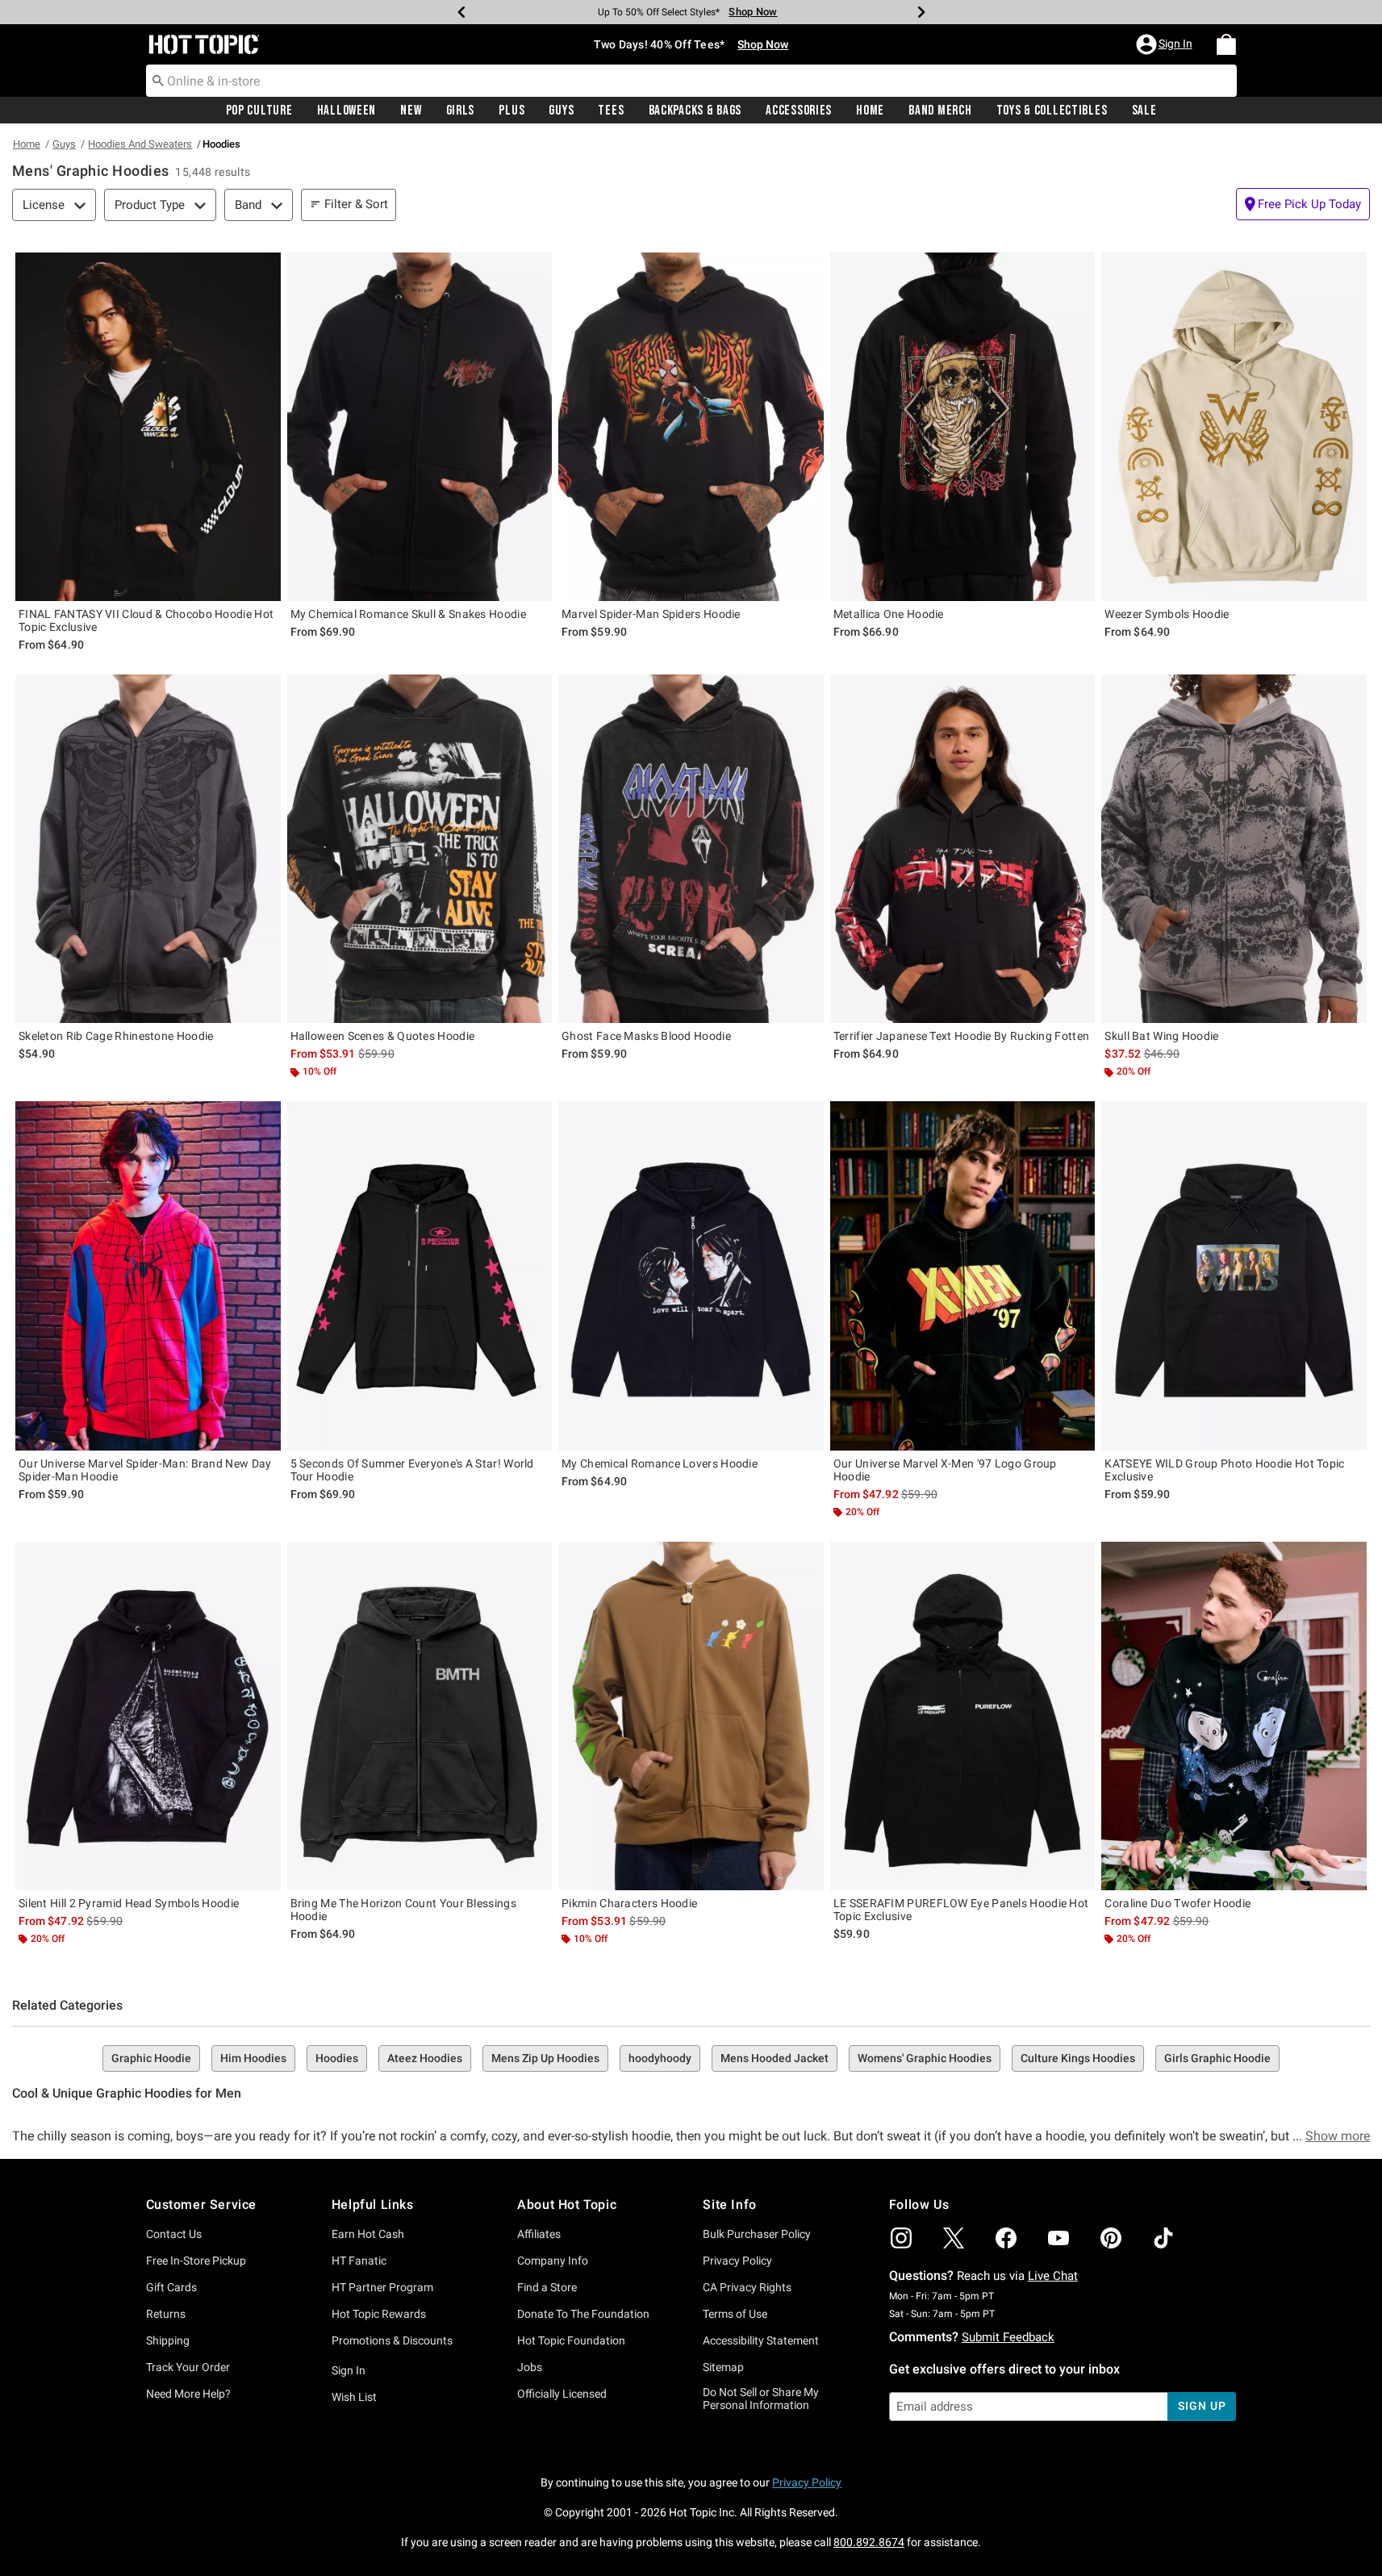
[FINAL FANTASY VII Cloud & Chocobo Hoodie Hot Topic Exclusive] (148, 427)
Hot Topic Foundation (571, 2340)
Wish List (354, 2397)
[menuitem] (1226, 44)
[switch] (1303, 204)
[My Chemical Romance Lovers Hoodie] (691, 1275)
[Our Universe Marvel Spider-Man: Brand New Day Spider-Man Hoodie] (148, 1275)
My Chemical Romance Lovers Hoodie (660, 1463)
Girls (461, 111)
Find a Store (547, 2287)
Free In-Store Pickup (196, 2261)
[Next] (921, 12)
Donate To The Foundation (583, 2314)
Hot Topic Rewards (379, 2314)
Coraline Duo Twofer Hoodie (1177, 1903)
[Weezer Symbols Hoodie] (1234, 427)
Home (870, 111)
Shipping (168, 2340)
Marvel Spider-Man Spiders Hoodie (651, 614)
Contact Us (174, 2234)
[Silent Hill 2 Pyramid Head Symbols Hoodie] (148, 1716)
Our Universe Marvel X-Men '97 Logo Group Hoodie (945, 1470)
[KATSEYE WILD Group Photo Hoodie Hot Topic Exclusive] (1234, 1275)
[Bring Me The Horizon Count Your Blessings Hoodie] (420, 1716)
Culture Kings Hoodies (1078, 2058)
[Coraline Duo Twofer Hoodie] (1234, 1716)
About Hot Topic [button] (567, 2204)
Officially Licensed (562, 2394)
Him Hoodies (253, 2058)
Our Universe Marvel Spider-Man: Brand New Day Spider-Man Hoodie (145, 1470)
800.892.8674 (869, 2542)
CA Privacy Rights (747, 2287)
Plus (511, 111)
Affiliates (539, 2234)
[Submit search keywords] (158, 80)
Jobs (530, 2367)
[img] (901, 2238)
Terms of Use (735, 2314)
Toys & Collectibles (1052, 111)
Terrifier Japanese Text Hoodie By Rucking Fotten (961, 1036)
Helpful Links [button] (373, 2204)
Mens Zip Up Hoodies (545, 2058)
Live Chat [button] (1053, 2276)
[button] (1166, 44)
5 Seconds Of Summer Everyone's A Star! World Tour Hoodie (412, 1470)
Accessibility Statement (761, 2340)
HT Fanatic (359, 2261)
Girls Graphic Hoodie (1217, 2058)
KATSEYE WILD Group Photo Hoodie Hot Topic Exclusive (1224, 1470)
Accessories (799, 111)
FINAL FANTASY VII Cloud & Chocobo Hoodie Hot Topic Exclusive (146, 620)
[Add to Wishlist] (265, 269)
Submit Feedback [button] (1008, 2337)
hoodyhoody (660, 2058)
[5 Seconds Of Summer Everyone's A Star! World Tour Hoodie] (420, 1275)
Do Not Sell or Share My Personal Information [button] (761, 2399)
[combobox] (691, 81)
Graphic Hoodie (151, 2058)
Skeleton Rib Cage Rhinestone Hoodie (116, 1036)
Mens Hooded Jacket (775, 2058)
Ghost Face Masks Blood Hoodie (646, 1036)
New (411, 111)
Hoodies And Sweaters (140, 144)
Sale (1144, 111)
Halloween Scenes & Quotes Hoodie (383, 1036)
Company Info (553, 2261)
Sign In (349, 2370)
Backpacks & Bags (695, 111)
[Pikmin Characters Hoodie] (691, 1716)
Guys (561, 111)
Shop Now (753, 12)
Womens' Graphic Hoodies (925, 2058)
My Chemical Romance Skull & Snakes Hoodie (408, 614)
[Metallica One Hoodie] (963, 427)
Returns (166, 2314)
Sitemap (723, 2367)
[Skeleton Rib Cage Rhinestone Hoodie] (148, 849)
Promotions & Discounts (392, 2340)
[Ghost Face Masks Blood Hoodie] (691, 849)
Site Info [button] (729, 2204)
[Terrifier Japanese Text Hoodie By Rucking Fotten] (963, 849)
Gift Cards (171, 2287)
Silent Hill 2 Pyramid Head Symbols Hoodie (129, 1903)
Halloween (347, 111)
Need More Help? (188, 2394)
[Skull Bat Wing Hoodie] (1234, 849)
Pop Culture (259, 111)
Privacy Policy (737, 2261)
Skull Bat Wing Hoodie (1161, 1036)
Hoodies (337, 2058)
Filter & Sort (356, 204)
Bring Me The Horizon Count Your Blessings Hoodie (403, 1910)
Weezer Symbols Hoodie (1167, 614)
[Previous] (461, 12)
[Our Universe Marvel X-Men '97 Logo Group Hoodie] (963, 1275)
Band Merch (940, 111)
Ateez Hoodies (425, 2058)
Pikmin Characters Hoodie (629, 1903)
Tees (611, 111)
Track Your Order (188, 2367)
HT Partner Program (382, 2287)
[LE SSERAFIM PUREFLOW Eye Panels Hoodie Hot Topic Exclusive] (963, 1716)
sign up (1202, 2406)
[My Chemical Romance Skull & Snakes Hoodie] (420, 427)
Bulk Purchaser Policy (757, 2234)
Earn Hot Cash (368, 2234)
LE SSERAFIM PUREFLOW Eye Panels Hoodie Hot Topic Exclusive (961, 1910)
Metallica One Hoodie (889, 614)
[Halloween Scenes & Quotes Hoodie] (420, 849)
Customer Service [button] (202, 2204)
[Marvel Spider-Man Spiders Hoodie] (691, 427)
